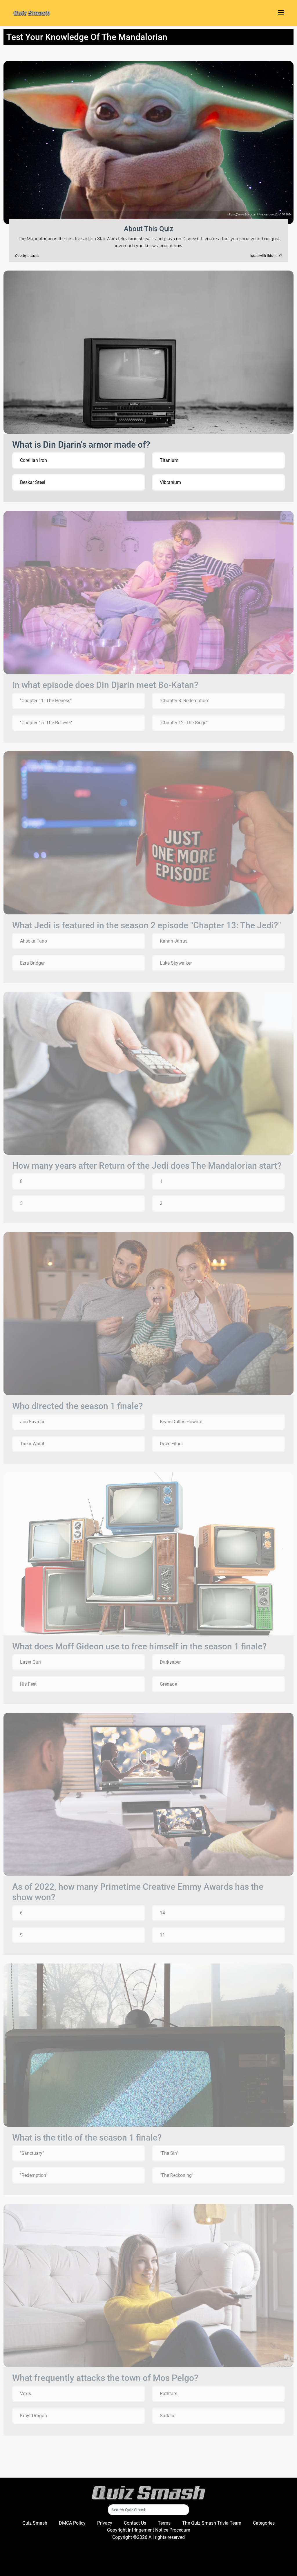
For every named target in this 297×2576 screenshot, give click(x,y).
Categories (264, 2523)
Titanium (169, 460)
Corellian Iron (33, 460)
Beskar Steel (33, 482)
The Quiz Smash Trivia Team (212, 2523)
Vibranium (170, 482)
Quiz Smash (35, 2523)
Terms (164, 2523)
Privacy (105, 2523)
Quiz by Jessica (27, 256)
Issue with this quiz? (266, 256)
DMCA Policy (72, 2523)
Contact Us (135, 2523)
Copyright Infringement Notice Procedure (148, 2530)
